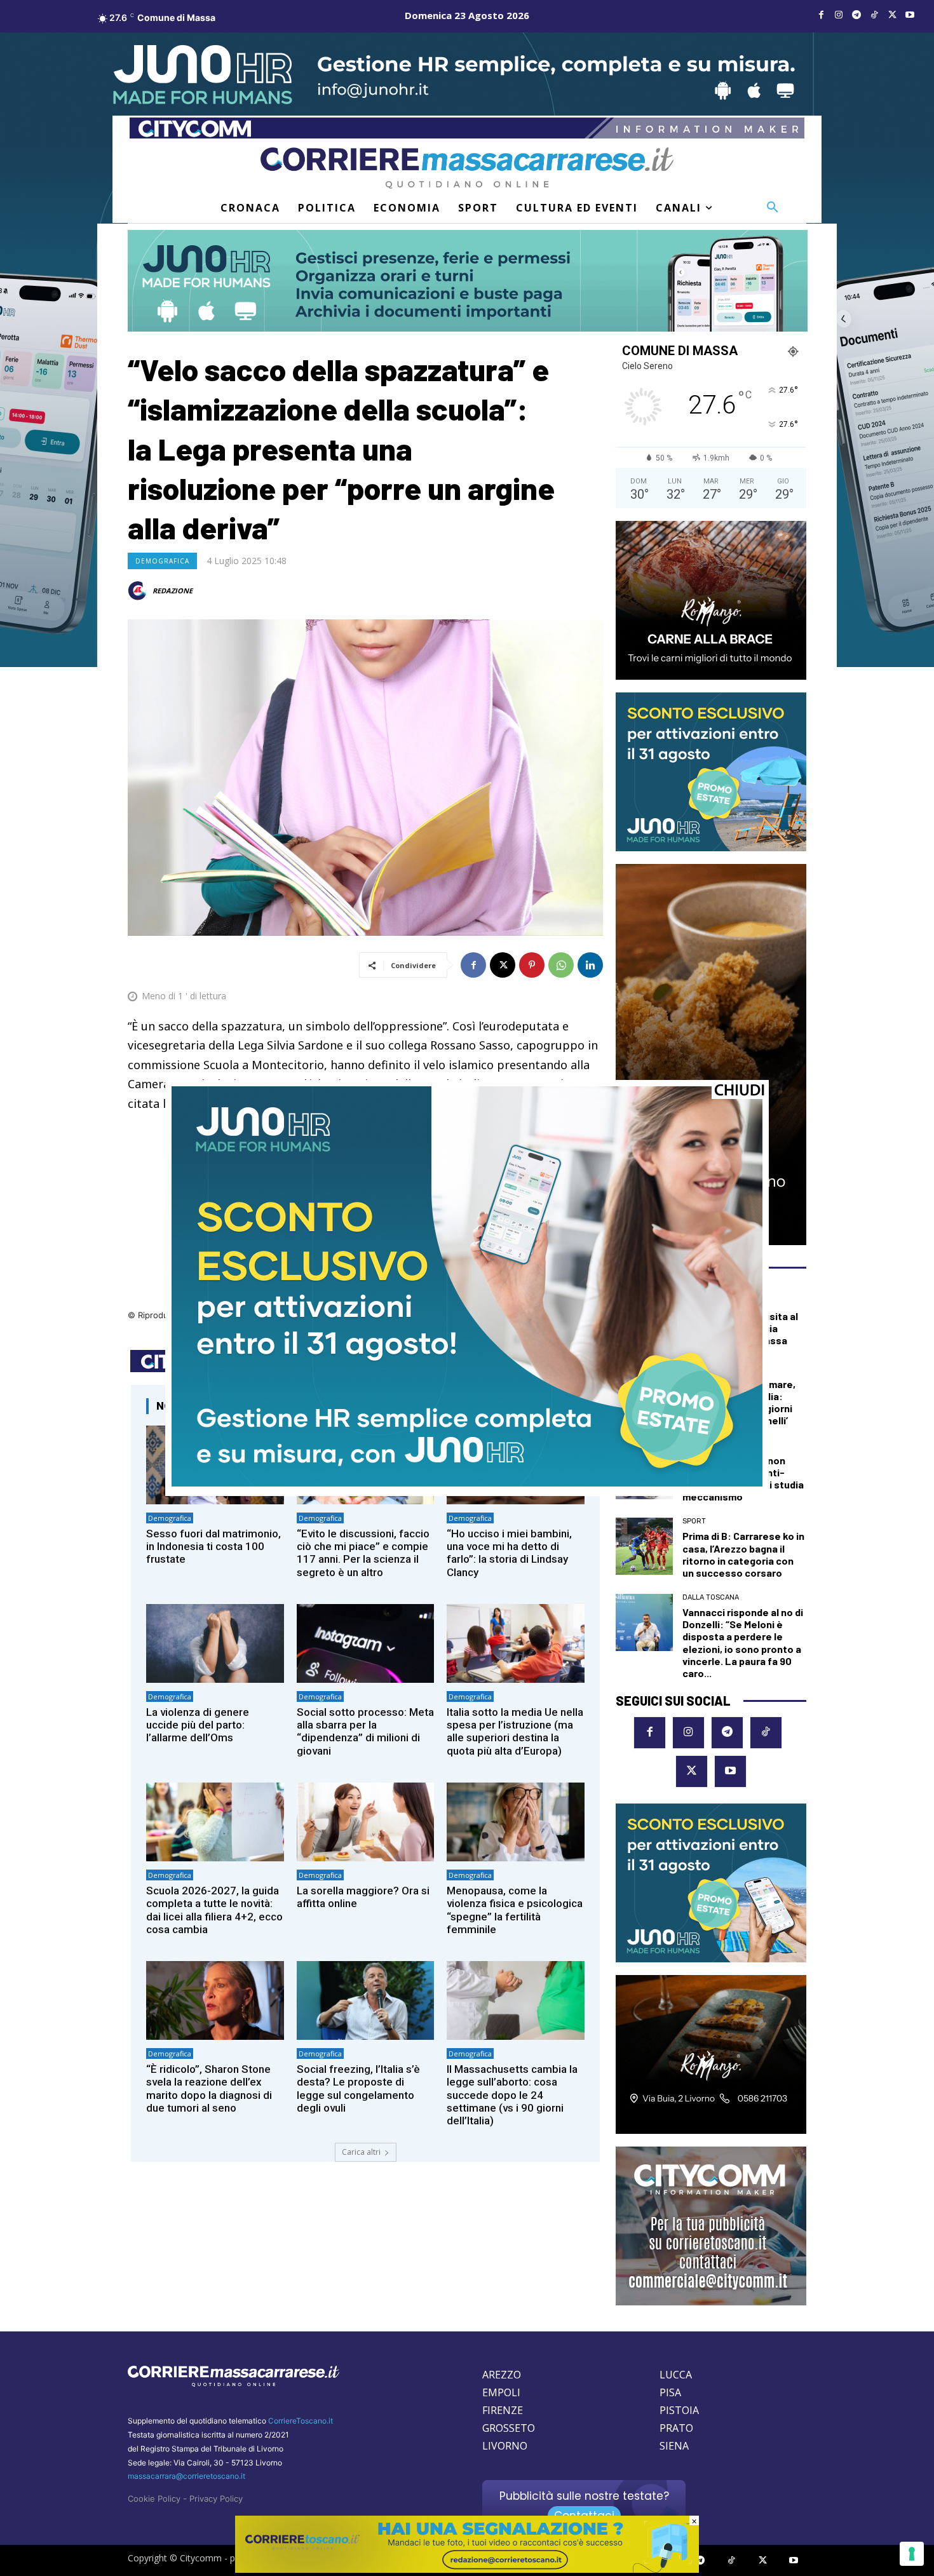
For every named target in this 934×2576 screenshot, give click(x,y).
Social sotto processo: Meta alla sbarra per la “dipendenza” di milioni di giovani (365, 1731)
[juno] (467, 1483)
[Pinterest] (532, 965)
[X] (892, 15)
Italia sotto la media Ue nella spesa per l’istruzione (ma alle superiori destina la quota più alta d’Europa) (515, 1731)
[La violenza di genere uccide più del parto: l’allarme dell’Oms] (215, 1643)
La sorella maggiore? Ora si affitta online (363, 1897)
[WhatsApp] (561, 965)
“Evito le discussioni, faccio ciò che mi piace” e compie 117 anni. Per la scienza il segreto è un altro (363, 1553)
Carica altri (361, 2152)
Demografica (162, 561)
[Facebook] (821, 15)
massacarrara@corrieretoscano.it (186, 2476)
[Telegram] (856, 15)
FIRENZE (503, 2410)
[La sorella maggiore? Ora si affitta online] (366, 1822)
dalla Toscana (711, 1597)
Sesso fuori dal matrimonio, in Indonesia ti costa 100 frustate (213, 1547)
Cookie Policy (154, 2498)
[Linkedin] (590, 965)
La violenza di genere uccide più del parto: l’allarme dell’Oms (198, 1725)
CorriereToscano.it (301, 2421)
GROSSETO (509, 2428)
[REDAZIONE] (139, 591)
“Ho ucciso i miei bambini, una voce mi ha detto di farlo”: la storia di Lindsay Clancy (509, 1553)
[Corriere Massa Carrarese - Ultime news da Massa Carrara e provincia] (467, 168)
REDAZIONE (173, 590)
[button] (773, 208)
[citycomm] (467, 2569)
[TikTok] (874, 15)
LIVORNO (505, 2446)
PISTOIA (679, 2410)
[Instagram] (839, 15)
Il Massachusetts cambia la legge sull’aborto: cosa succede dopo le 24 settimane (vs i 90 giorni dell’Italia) (512, 2095)
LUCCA (676, 2375)
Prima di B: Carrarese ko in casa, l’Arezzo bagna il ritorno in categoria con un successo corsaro (743, 1554)
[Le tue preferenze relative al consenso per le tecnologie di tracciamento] (912, 2554)
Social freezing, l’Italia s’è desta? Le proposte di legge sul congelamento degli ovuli (358, 2088)
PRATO (676, 2428)
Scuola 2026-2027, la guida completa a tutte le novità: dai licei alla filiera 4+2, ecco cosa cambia (214, 1910)
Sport (694, 1521)
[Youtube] (910, 15)
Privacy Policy (216, 2498)
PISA (670, 2392)
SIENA (674, 2446)
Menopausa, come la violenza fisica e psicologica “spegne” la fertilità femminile (515, 1910)
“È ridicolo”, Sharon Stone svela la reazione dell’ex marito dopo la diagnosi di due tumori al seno (209, 2088)
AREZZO (502, 2375)
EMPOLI (501, 2392)
